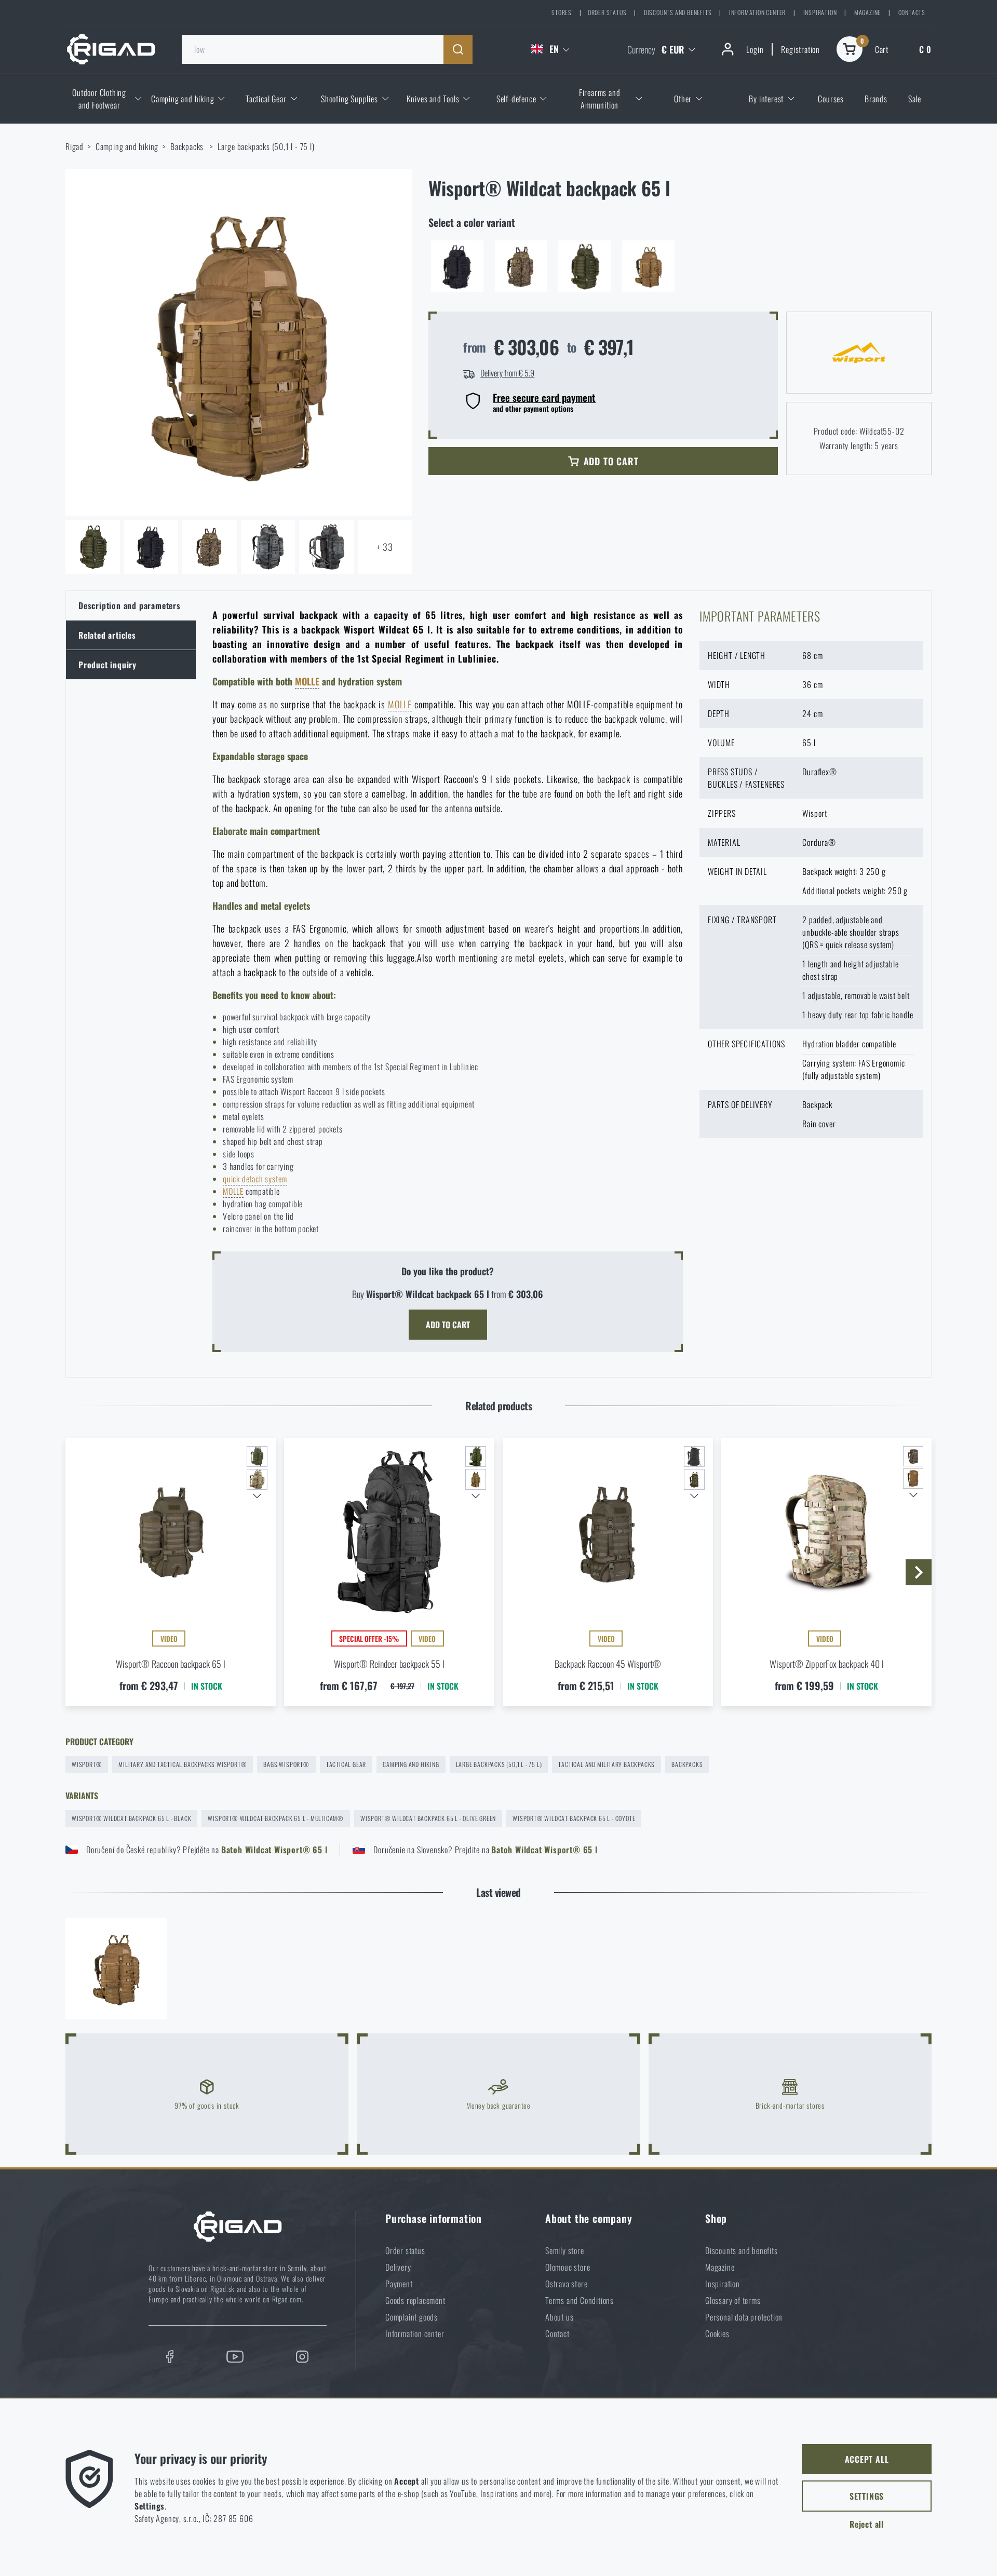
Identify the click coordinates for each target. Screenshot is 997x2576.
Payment (399, 2284)
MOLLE (307, 681)
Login (755, 49)
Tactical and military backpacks (607, 1764)
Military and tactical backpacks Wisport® (183, 1764)
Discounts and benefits (678, 12)
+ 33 (385, 547)
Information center (757, 12)
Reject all (867, 2524)
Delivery (398, 2267)
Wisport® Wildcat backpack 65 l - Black (131, 1818)
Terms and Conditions (580, 2300)
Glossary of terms (733, 2300)
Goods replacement (415, 2300)
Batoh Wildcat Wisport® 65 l (274, 1850)
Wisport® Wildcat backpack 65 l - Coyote (574, 1818)
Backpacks (188, 146)
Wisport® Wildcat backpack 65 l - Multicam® (276, 1818)
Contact (557, 2334)
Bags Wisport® (286, 1764)
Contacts (912, 12)
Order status (607, 12)
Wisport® (87, 1764)
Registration (800, 49)
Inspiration (820, 12)
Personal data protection (744, 2317)
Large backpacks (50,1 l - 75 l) (266, 146)
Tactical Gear (346, 1764)
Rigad (75, 146)
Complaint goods (412, 2317)
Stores (562, 12)
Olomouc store (568, 2267)
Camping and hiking (127, 146)
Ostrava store (566, 2284)
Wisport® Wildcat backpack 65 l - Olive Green (428, 1818)
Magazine (867, 12)
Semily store (565, 2250)
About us (559, 2317)
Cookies (717, 2334)
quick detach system (255, 1179)
